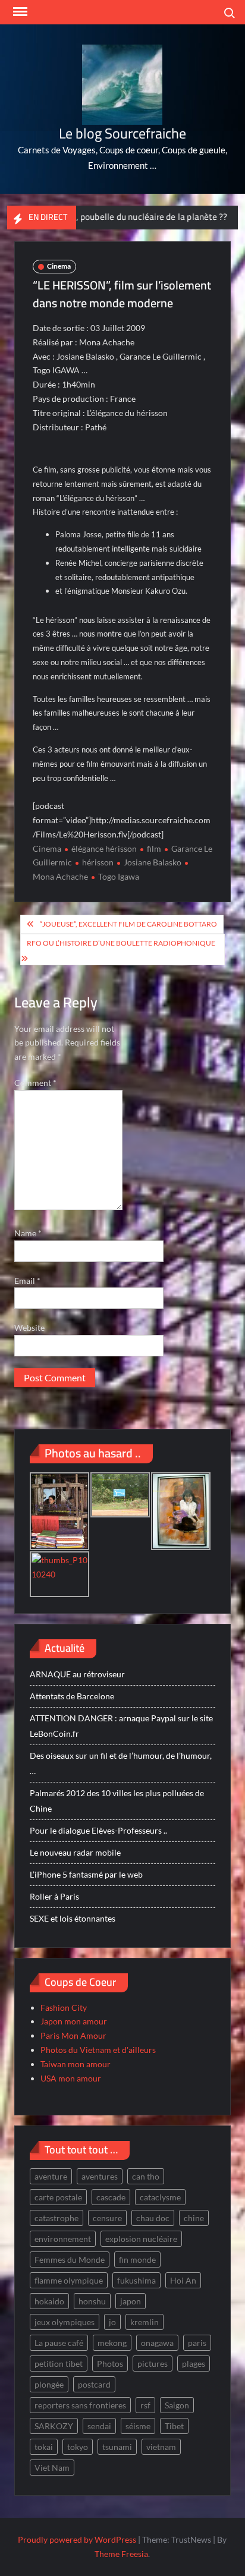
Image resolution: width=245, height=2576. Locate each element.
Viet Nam (52, 2468)
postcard (94, 2384)
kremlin (145, 2322)
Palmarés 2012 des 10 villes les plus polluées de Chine (117, 1801)
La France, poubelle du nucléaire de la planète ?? (106, 217)
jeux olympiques (65, 2322)
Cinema (59, 266)
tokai (44, 2447)
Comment (35, 1083)
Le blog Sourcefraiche (122, 133)
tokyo (78, 2447)
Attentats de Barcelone (72, 1696)
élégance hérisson (104, 848)
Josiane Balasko (153, 862)
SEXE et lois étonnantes (73, 1918)
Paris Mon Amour (73, 2035)
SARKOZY (54, 2426)
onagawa (157, 2343)
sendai (99, 2426)
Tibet (174, 2426)
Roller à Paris (54, 1896)
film (154, 848)
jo (112, 2322)
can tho (146, 2176)
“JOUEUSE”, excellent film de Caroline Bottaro (128, 924)
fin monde (137, 2259)
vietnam (161, 2447)
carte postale (58, 2197)
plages (194, 2364)
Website (29, 1328)
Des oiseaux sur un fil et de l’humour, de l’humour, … (121, 1763)
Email (27, 1281)
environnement (63, 2239)
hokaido (49, 2301)
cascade (111, 2197)
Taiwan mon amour (76, 2064)
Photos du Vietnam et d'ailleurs (98, 2050)
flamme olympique (69, 2280)
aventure (51, 2176)
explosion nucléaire (141, 2239)
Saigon (177, 2405)
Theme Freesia (121, 2554)
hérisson (98, 862)
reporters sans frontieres (80, 2405)
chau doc (153, 2218)
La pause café (59, 2343)
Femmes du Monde (70, 2259)
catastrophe (56, 2218)
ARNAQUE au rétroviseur (77, 1674)
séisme (138, 2426)
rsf (145, 2405)
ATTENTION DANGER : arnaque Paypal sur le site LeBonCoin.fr (121, 1726)
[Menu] (19, 12)
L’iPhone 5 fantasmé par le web (86, 1874)
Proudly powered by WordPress (77, 2539)
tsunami (117, 2447)
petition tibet (59, 2364)
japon (131, 2301)
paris (197, 2343)
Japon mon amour (74, 2021)
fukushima (136, 2280)
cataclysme (160, 2197)
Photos (110, 2364)
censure (107, 2218)
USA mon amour (71, 2078)
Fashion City (64, 2007)
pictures (153, 2364)
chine (194, 2218)
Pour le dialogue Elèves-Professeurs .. (98, 1830)
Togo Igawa (119, 876)
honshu (92, 2301)
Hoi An (183, 2280)
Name (28, 1233)
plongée (49, 2384)
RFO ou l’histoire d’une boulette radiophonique (121, 943)
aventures (100, 2176)
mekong (112, 2343)
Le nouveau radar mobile (75, 1852)
